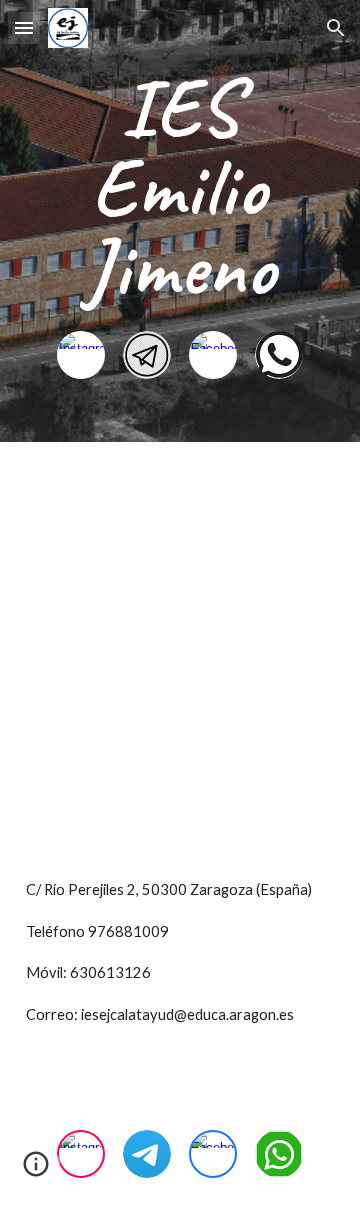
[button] (24, 27)
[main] (180, 188)
